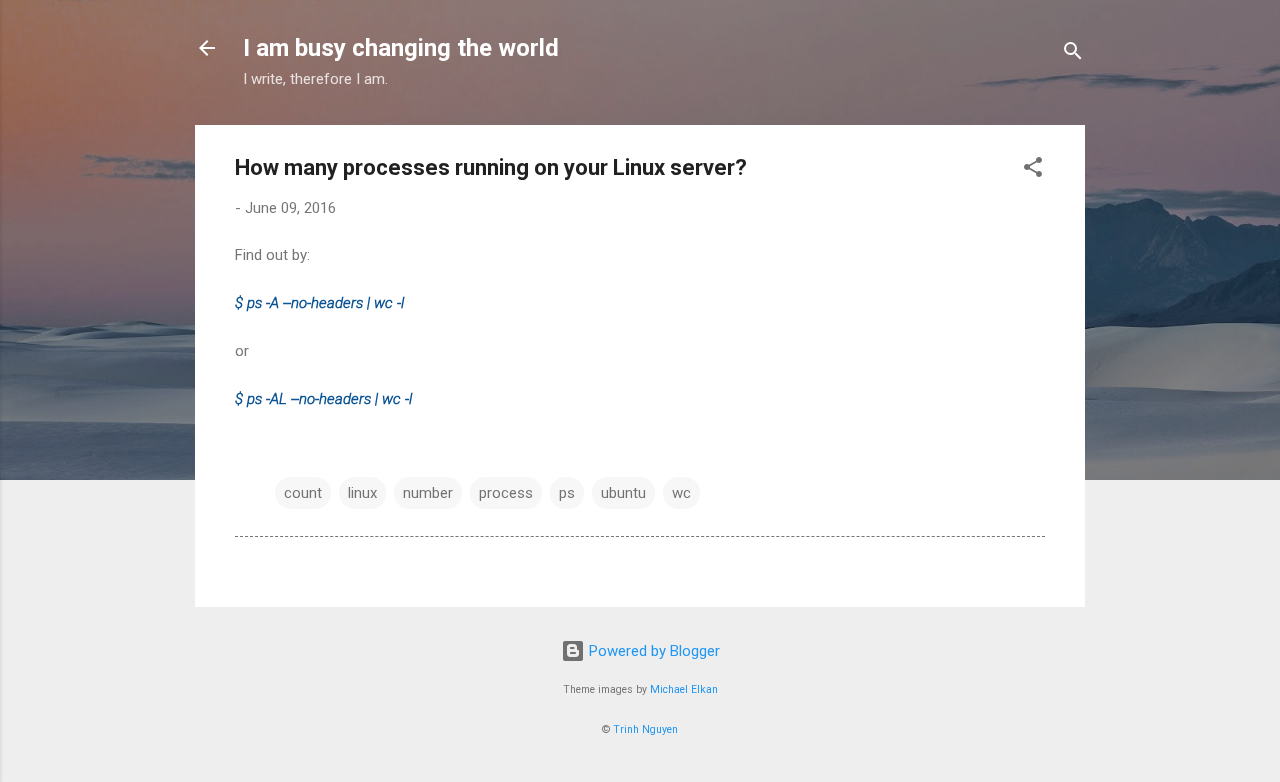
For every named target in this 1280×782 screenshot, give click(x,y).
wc (681, 493)
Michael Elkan (684, 689)
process (506, 493)
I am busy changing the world (401, 48)
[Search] (1073, 54)
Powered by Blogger (652, 651)
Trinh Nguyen (645, 729)
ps (567, 493)
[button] (1033, 170)
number (428, 493)
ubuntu (623, 493)
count (303, 493)
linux (362, 493)
